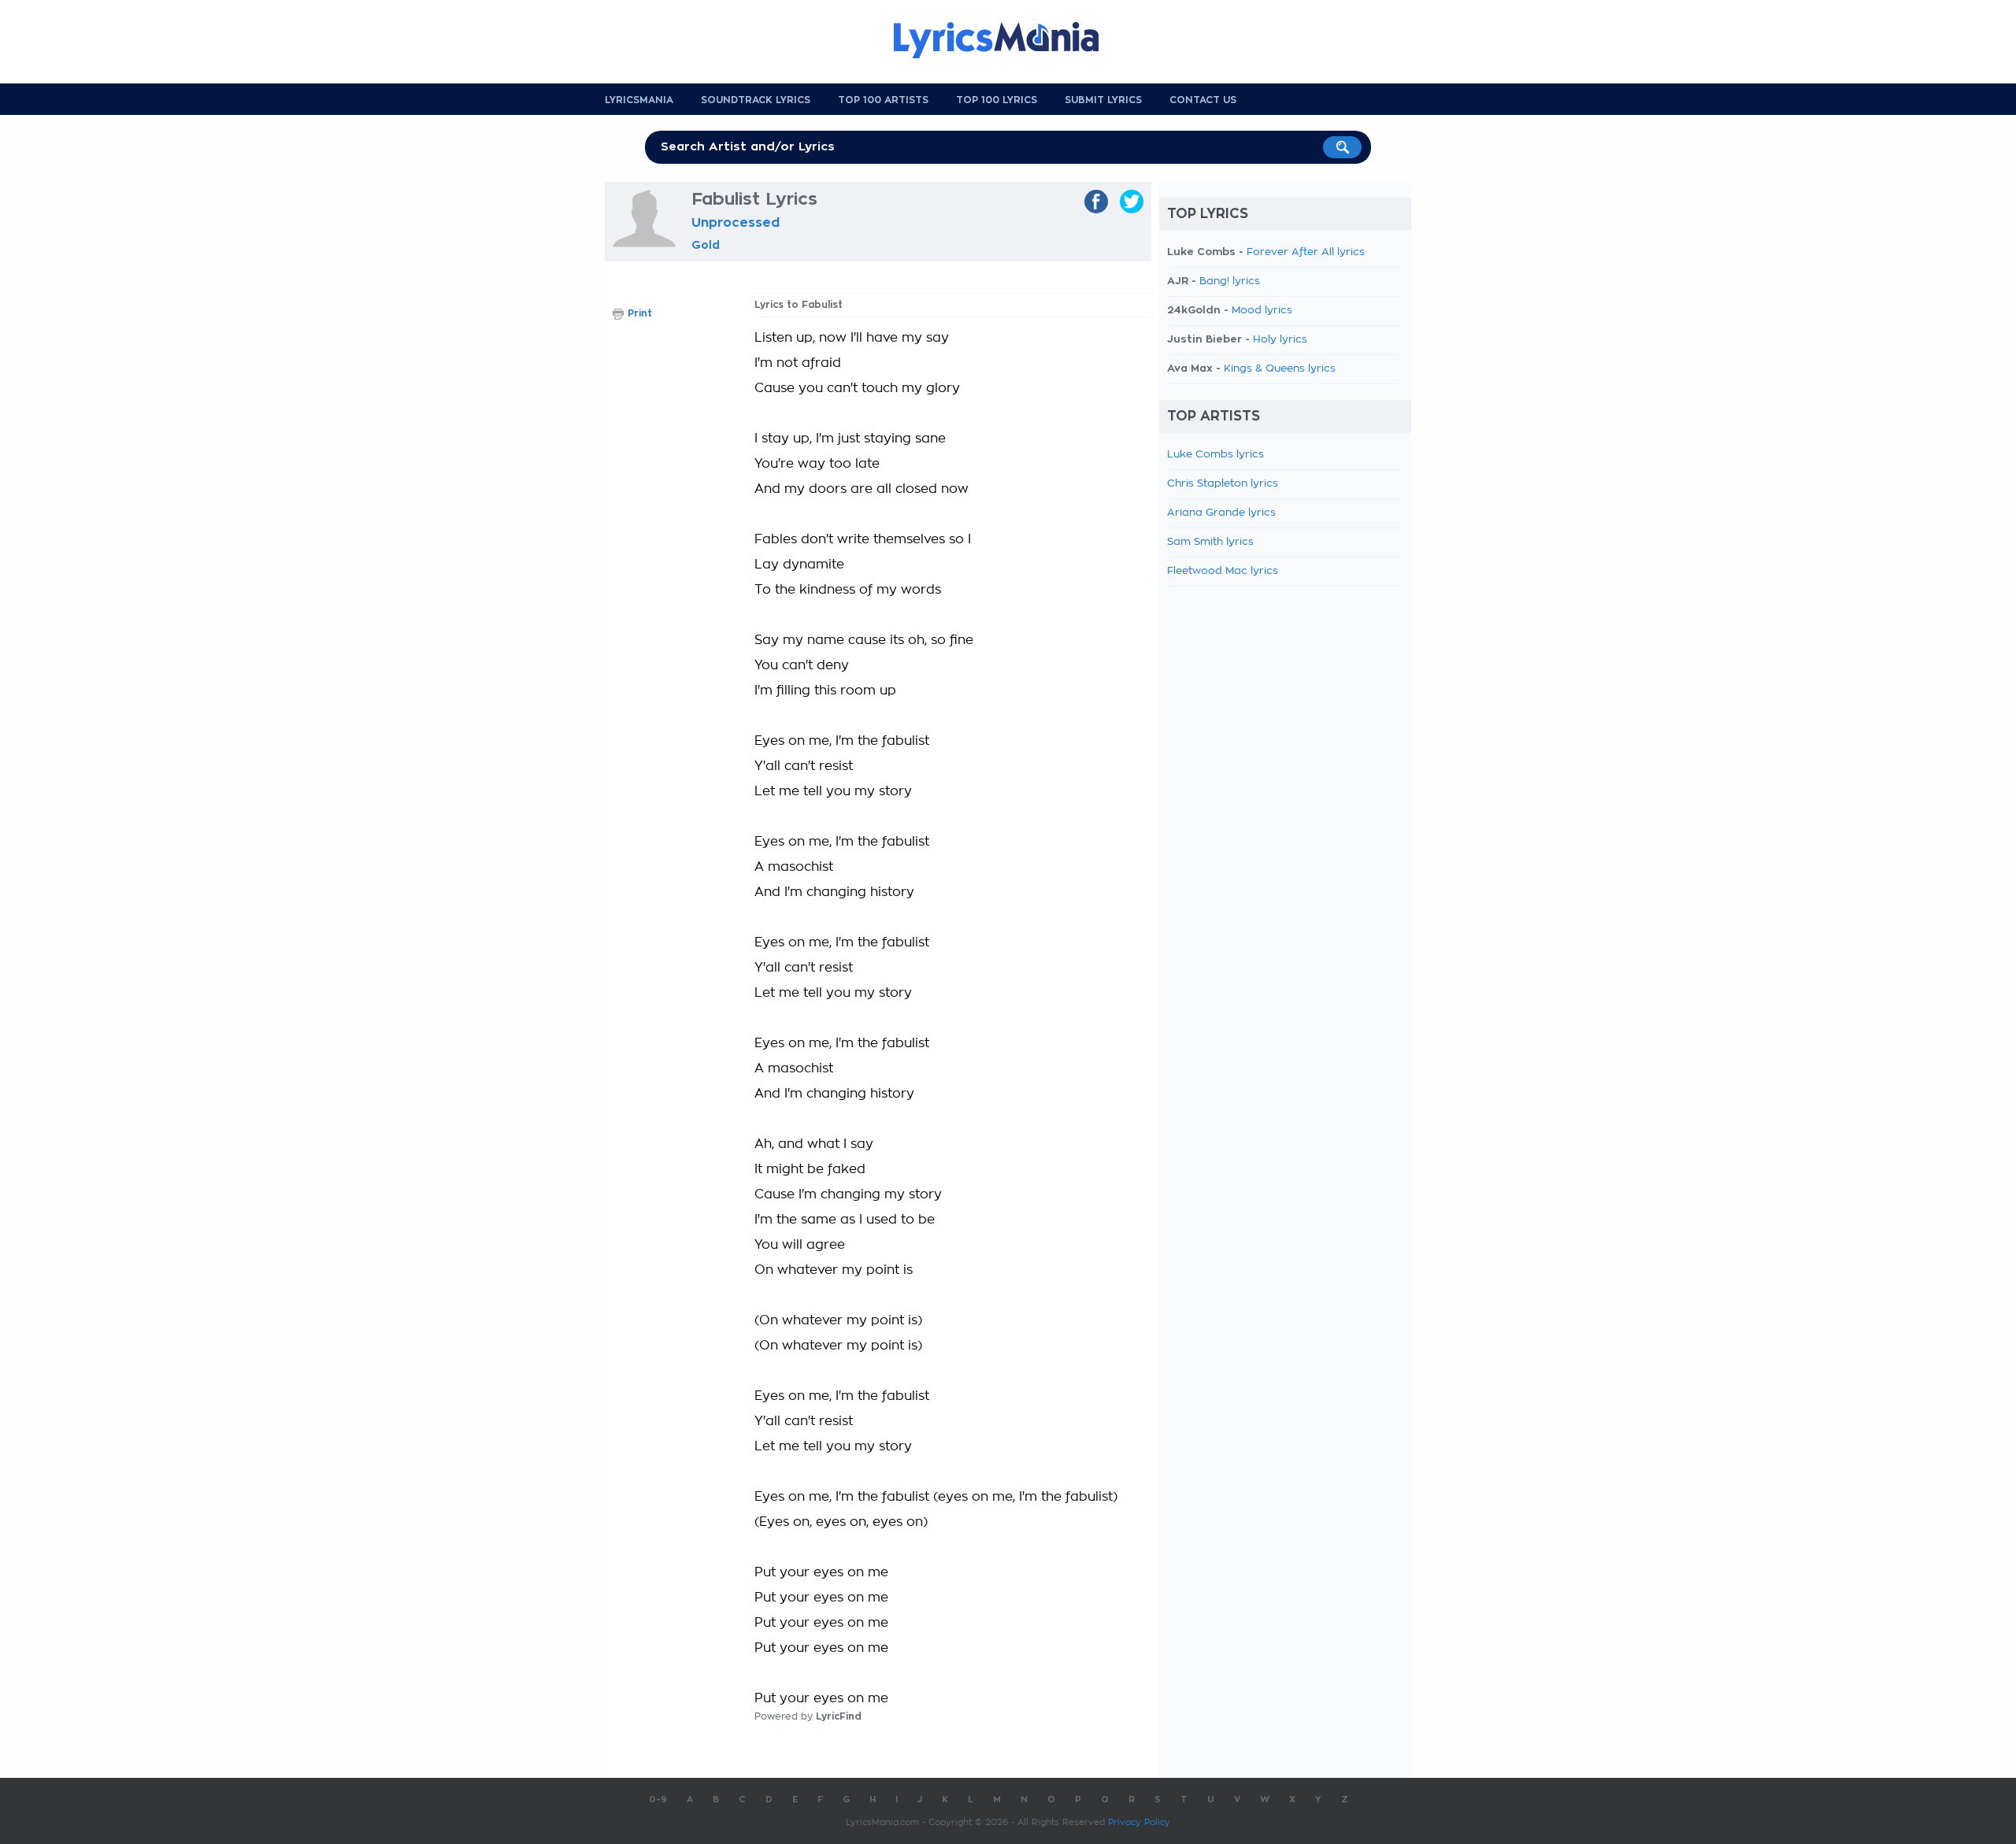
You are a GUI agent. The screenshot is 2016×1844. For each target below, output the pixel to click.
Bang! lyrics (1230, 281)
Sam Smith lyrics (1210, 542)
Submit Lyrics (1103, 100)
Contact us (1203, 100)
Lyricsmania (639, 100)
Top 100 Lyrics (997, 100)
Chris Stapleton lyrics (1223, 484)
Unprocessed (736, 223)
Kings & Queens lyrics (1280, 369)
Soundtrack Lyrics (756, 100)
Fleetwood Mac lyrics (1223, 571)
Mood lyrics (1262, 311)
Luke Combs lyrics (1216, 455)
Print (640, 313)
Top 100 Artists (883, 100)
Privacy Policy (1139, 1822)
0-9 (658, 1800)
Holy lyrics (1280, 340)
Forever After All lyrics (1306, 252)
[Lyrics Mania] (1008, 40)
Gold (706, 245)
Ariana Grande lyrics (1221, 513)
